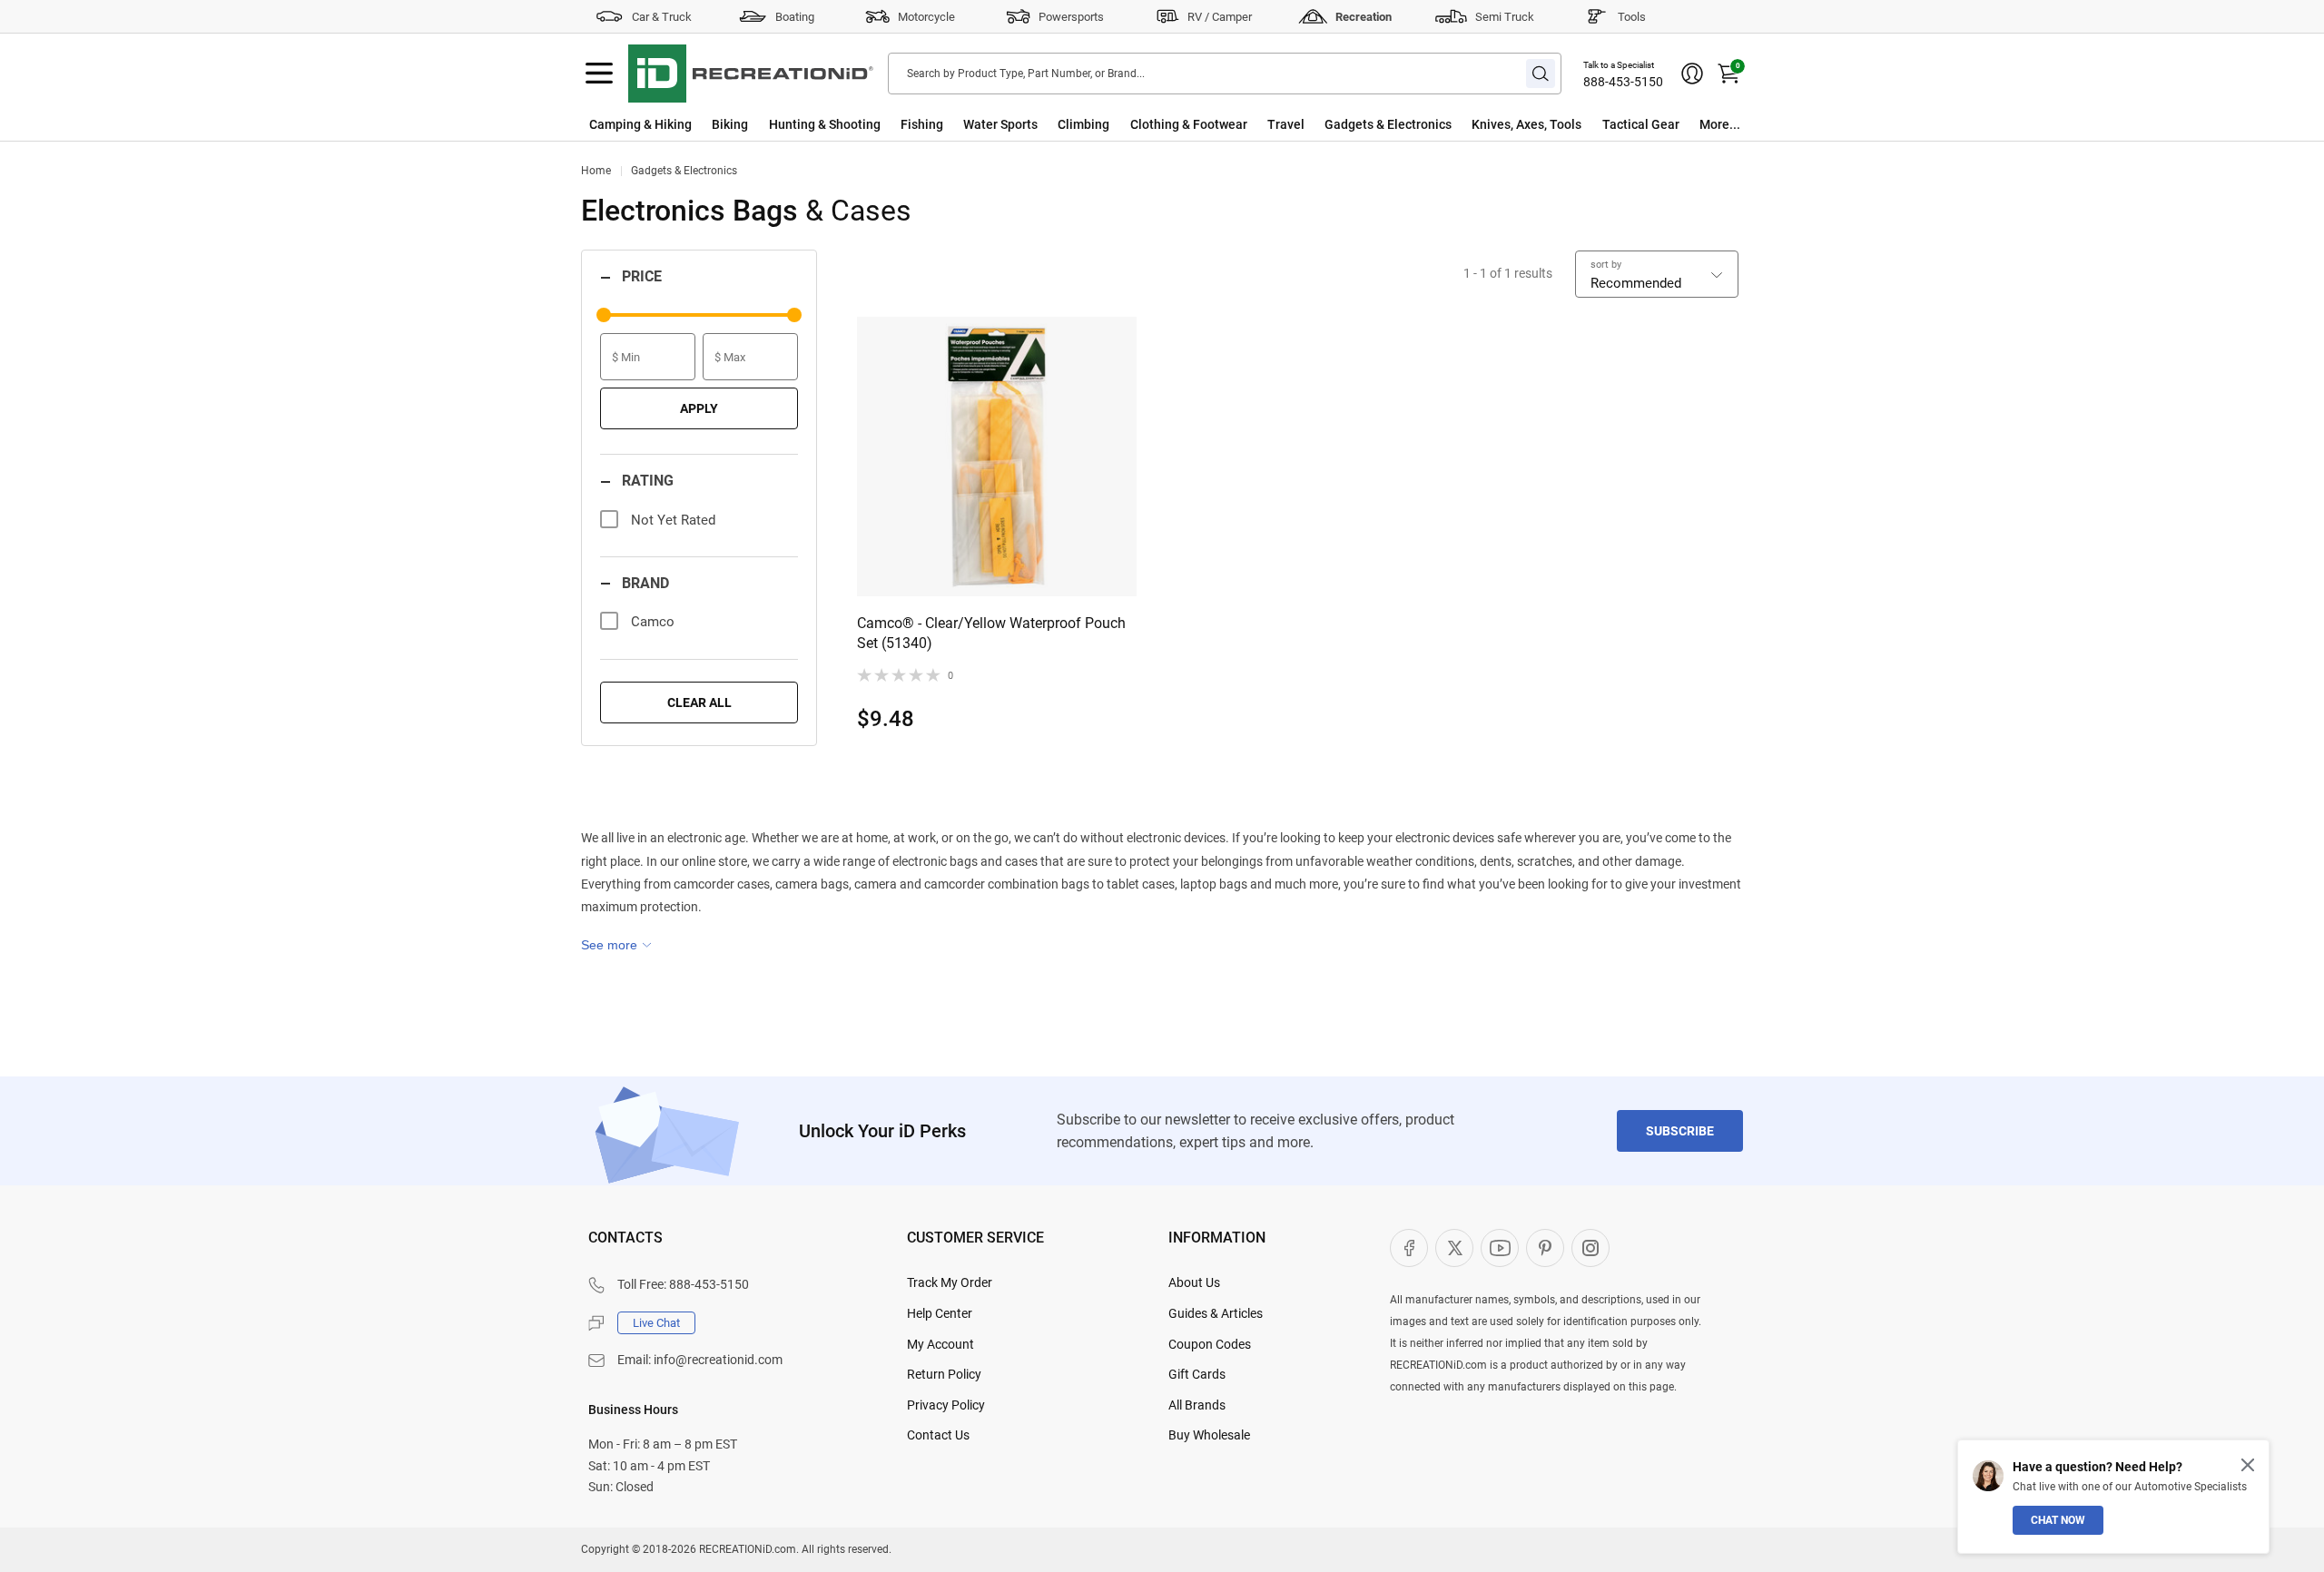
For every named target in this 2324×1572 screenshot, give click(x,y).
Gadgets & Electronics (1388, 124)
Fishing (922, 124)
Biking (730, 124)
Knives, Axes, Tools (1526, 124)
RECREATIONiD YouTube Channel (1500, 1248)
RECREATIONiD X (1454, 1248)
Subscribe (1680, 1131)
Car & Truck (662, 17)
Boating (795, 17)
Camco (653, 622)
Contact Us (938, 1435)
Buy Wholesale (1209, 1435)
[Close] (2248, 1465)
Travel (1286, 124)
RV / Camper (1220, 17)
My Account (940, 1344)
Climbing (1083, 124)
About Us (1194, 1282)
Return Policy (944, 1374)
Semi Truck (1505, 17)
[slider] (604, 315)
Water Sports (1000, 124)
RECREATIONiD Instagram (1590, 1248)
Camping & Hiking (640, 124)
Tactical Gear (1641, 124)
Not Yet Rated (673, 520)
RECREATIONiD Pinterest (1545, 1248)
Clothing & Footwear (1189, 124)
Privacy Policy (946, 1405)
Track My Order (950, 1282)
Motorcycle (926, 17)
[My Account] (1692, 74)
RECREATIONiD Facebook (1409, 1248)
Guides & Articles (1216, 1313)
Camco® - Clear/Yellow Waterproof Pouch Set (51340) (991, 633)
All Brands (1197, 1405)
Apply (699, 408)
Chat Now (2058, 1520)
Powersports (1071, 17)
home (596, 171)
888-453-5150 (1623, 82)
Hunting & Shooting (825, 124)
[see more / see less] (616, 945)
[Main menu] (599, 74)
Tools (1632, 17)
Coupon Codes (1210, 1344)
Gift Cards (1197, 1374)
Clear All (699, 702)
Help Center (940, 1313)
